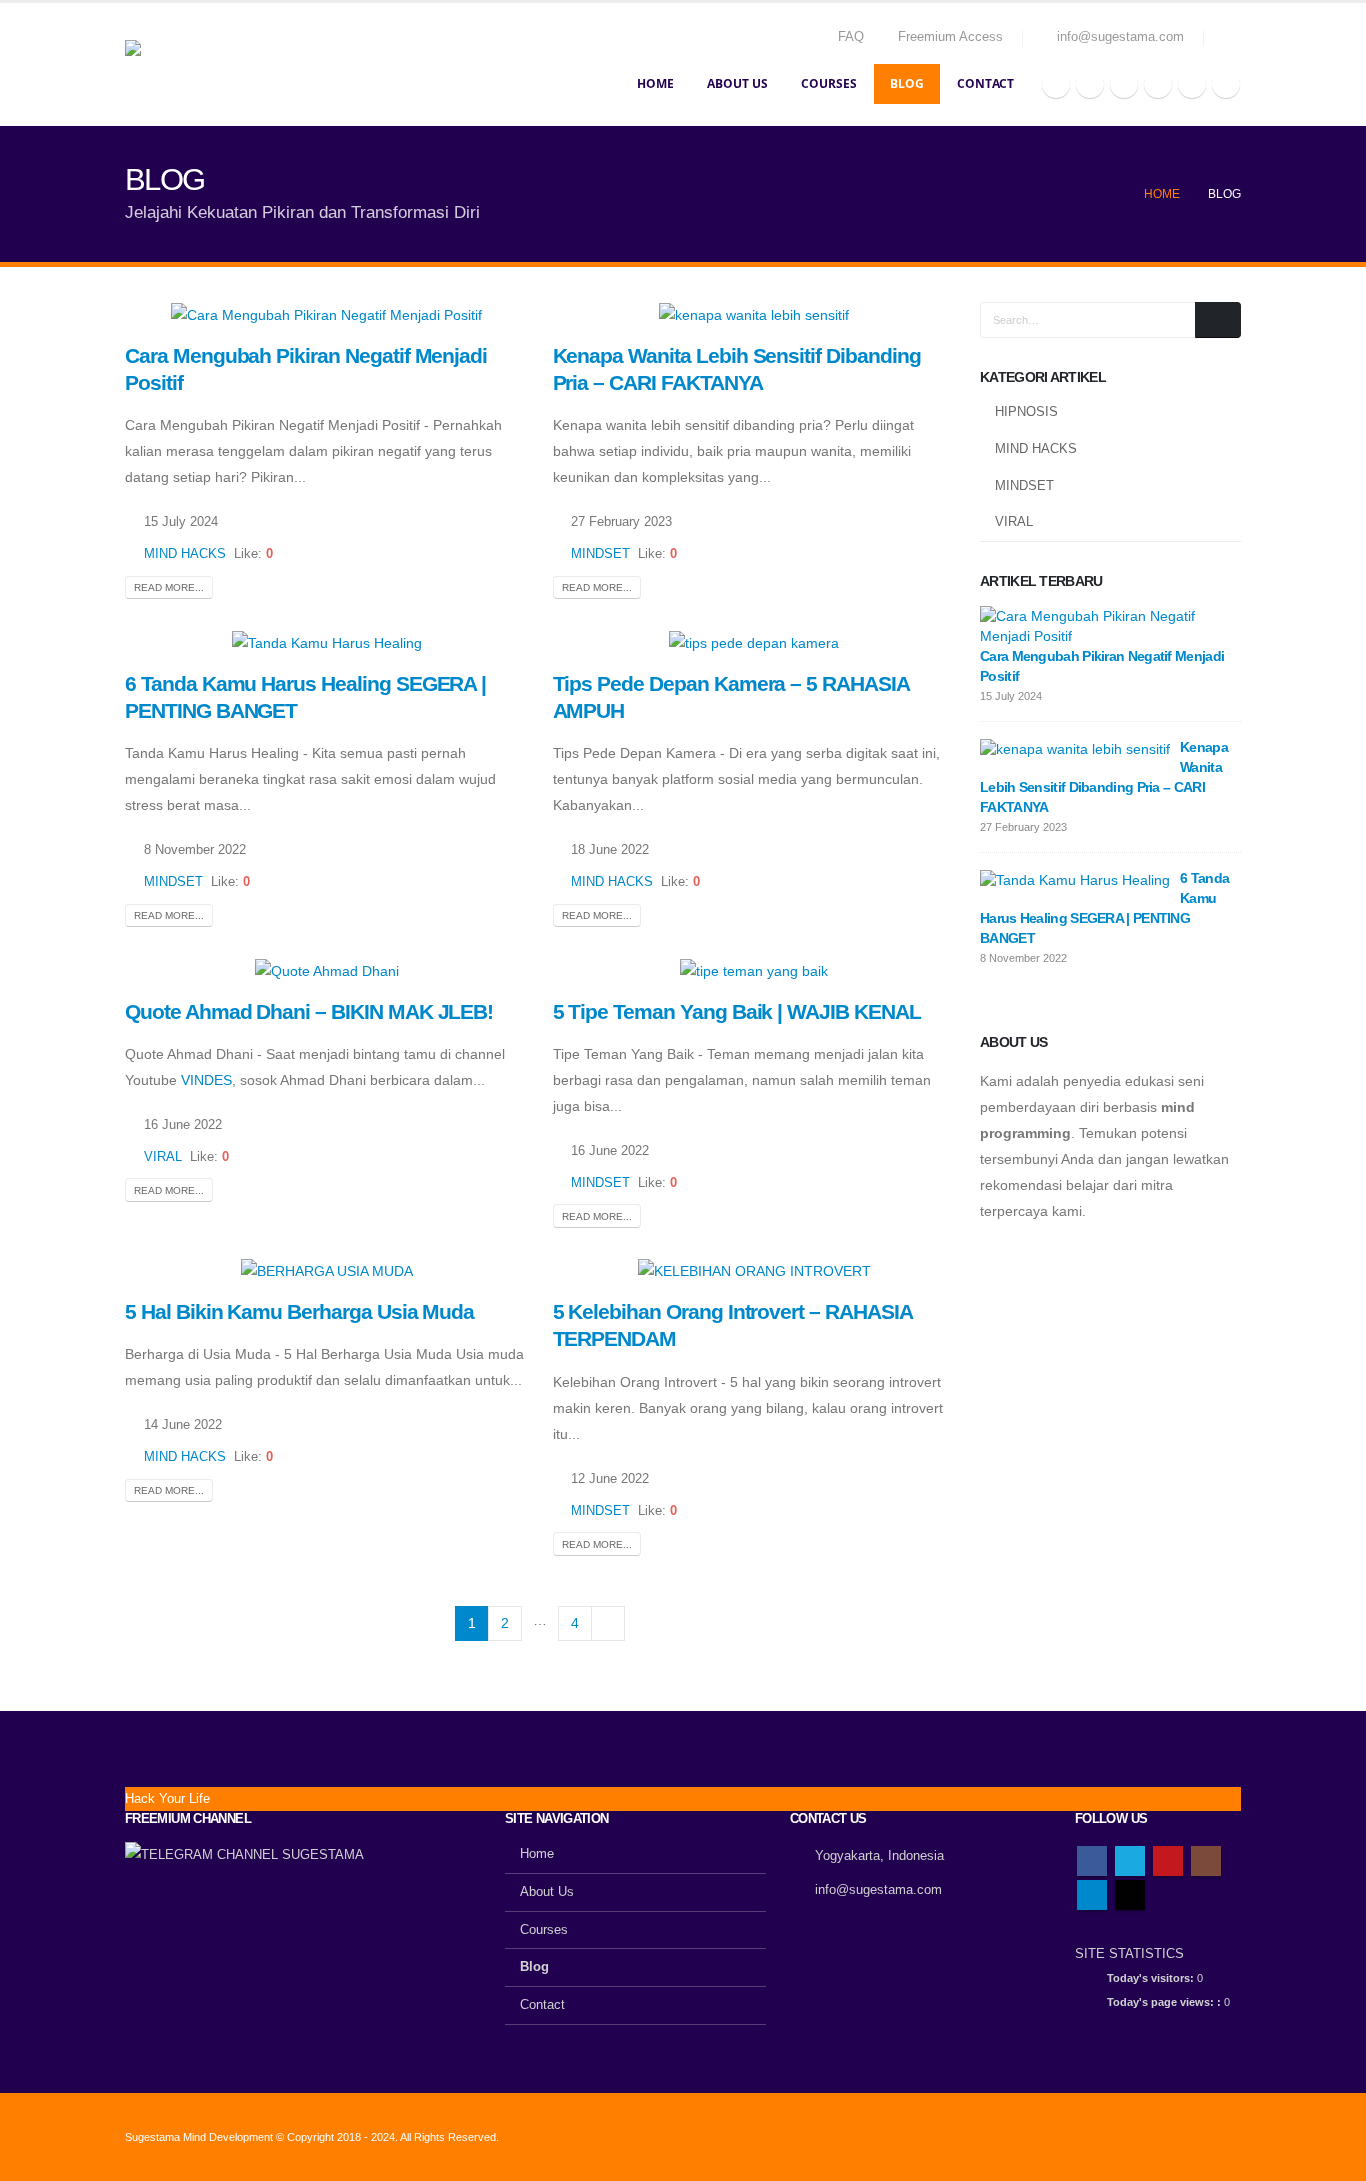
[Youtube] (1124, 84)
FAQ (851, 37)
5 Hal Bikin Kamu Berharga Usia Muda (299, 1311)
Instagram (1206, 1861)
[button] (1232, 38)
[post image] (327, 314)
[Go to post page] (1105, 625)
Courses (829, 83)
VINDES (206, 1080)
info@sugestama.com (878, 1890)
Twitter (1130, 1861)
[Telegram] (1192, 84)
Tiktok (1130, 1895)
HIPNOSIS (1026, 411)
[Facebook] (1056, 84)
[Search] (1218, 320)
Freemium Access (950, 37)
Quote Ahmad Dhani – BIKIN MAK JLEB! (309, 1011)
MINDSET (600, 554)
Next (608, 1623)
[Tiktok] (1226, 84)
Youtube (1168, 1861)
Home (655, 83)
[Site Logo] (225, 65)
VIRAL (163, 1157)
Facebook (1092, 1861)
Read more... (169, 587)
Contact (985, 83)
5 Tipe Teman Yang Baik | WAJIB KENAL (737, 1011)
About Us (737, 83)
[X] (1090, 84)
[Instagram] (1158, 84)
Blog (907, 83)
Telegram (1092, 1895)
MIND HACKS (185, 554)
